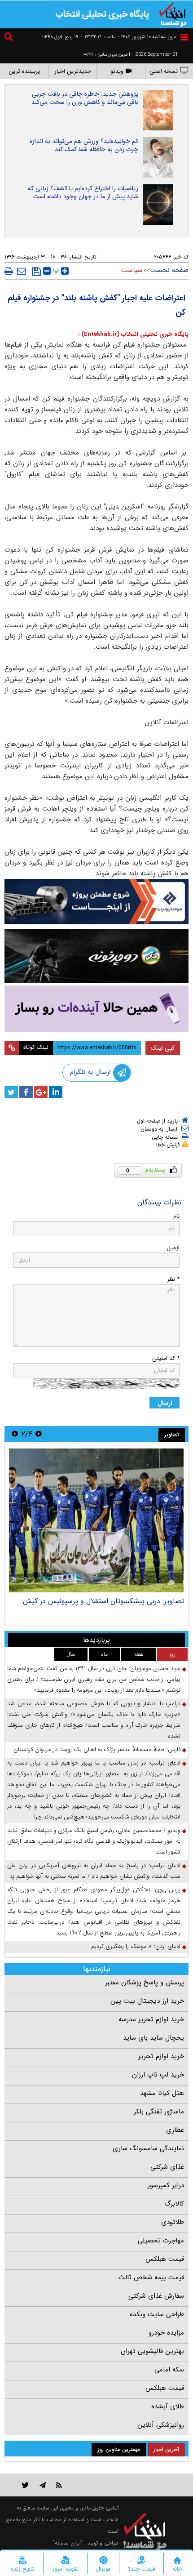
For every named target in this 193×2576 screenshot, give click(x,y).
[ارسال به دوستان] (22, 271)
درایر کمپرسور (166, 2185)
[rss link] (59, 2485)
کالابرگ (174, 2204)
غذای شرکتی (167, 2167)
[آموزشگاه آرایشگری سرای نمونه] (96, 1009)
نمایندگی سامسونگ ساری (148, 2148)
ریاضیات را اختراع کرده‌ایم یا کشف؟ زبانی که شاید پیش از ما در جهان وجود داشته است (83, 192)
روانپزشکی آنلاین (161, 2425)
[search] (10, 38)
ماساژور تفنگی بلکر (159, 2112)
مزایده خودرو (166, 2333)
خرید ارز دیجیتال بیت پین (147, 2001)
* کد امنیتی (166, 1358)
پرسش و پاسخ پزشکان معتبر (145, 1983)
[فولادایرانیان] (96, 902)
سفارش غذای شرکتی (156, 2296)
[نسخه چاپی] (9, 271)
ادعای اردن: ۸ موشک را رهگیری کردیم (136, 1946)
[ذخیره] (37, 272)
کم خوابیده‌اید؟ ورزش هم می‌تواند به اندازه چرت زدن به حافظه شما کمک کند (84, 145)
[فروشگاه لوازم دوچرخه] (96, 956)
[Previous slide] (39, 1434)
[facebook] (26, 1092)
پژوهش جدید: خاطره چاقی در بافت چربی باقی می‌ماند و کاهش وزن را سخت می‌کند (85, 98)
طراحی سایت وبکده (157, 2314)
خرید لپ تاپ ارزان (158, 2075)
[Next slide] (15, 1434)
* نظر (173, 1279)
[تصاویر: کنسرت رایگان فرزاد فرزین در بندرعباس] (96, 1520)
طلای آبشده (168, 2407)
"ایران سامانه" (68, 2543)
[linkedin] (56, 1092)
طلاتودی (173, 2222)
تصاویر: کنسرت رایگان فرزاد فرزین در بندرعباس (116, 1601)
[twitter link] (25, 2485)
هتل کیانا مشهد (162, 2093)
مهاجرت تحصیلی (161, 2241)
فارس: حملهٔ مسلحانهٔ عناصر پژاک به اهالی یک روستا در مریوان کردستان (97, 1749)
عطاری (175, 2130)
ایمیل (173, 1248)
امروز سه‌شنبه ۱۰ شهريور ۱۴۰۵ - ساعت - (129, 37)
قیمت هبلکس (165, 2259)
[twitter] (11, 1092)
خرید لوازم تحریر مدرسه (151, 2019)
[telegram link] (43, 2485)
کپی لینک (163, 1048)
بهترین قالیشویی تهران (152, 2351)
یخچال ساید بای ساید (154, 2038)
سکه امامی (169, 2370)
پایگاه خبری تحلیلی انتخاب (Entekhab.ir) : (133, 334)
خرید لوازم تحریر (161, 2056)
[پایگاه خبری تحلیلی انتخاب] (173, 14)
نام (176, 1216)
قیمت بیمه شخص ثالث (151, 2277)
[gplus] (41, 1092)
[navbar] (184, 37)
